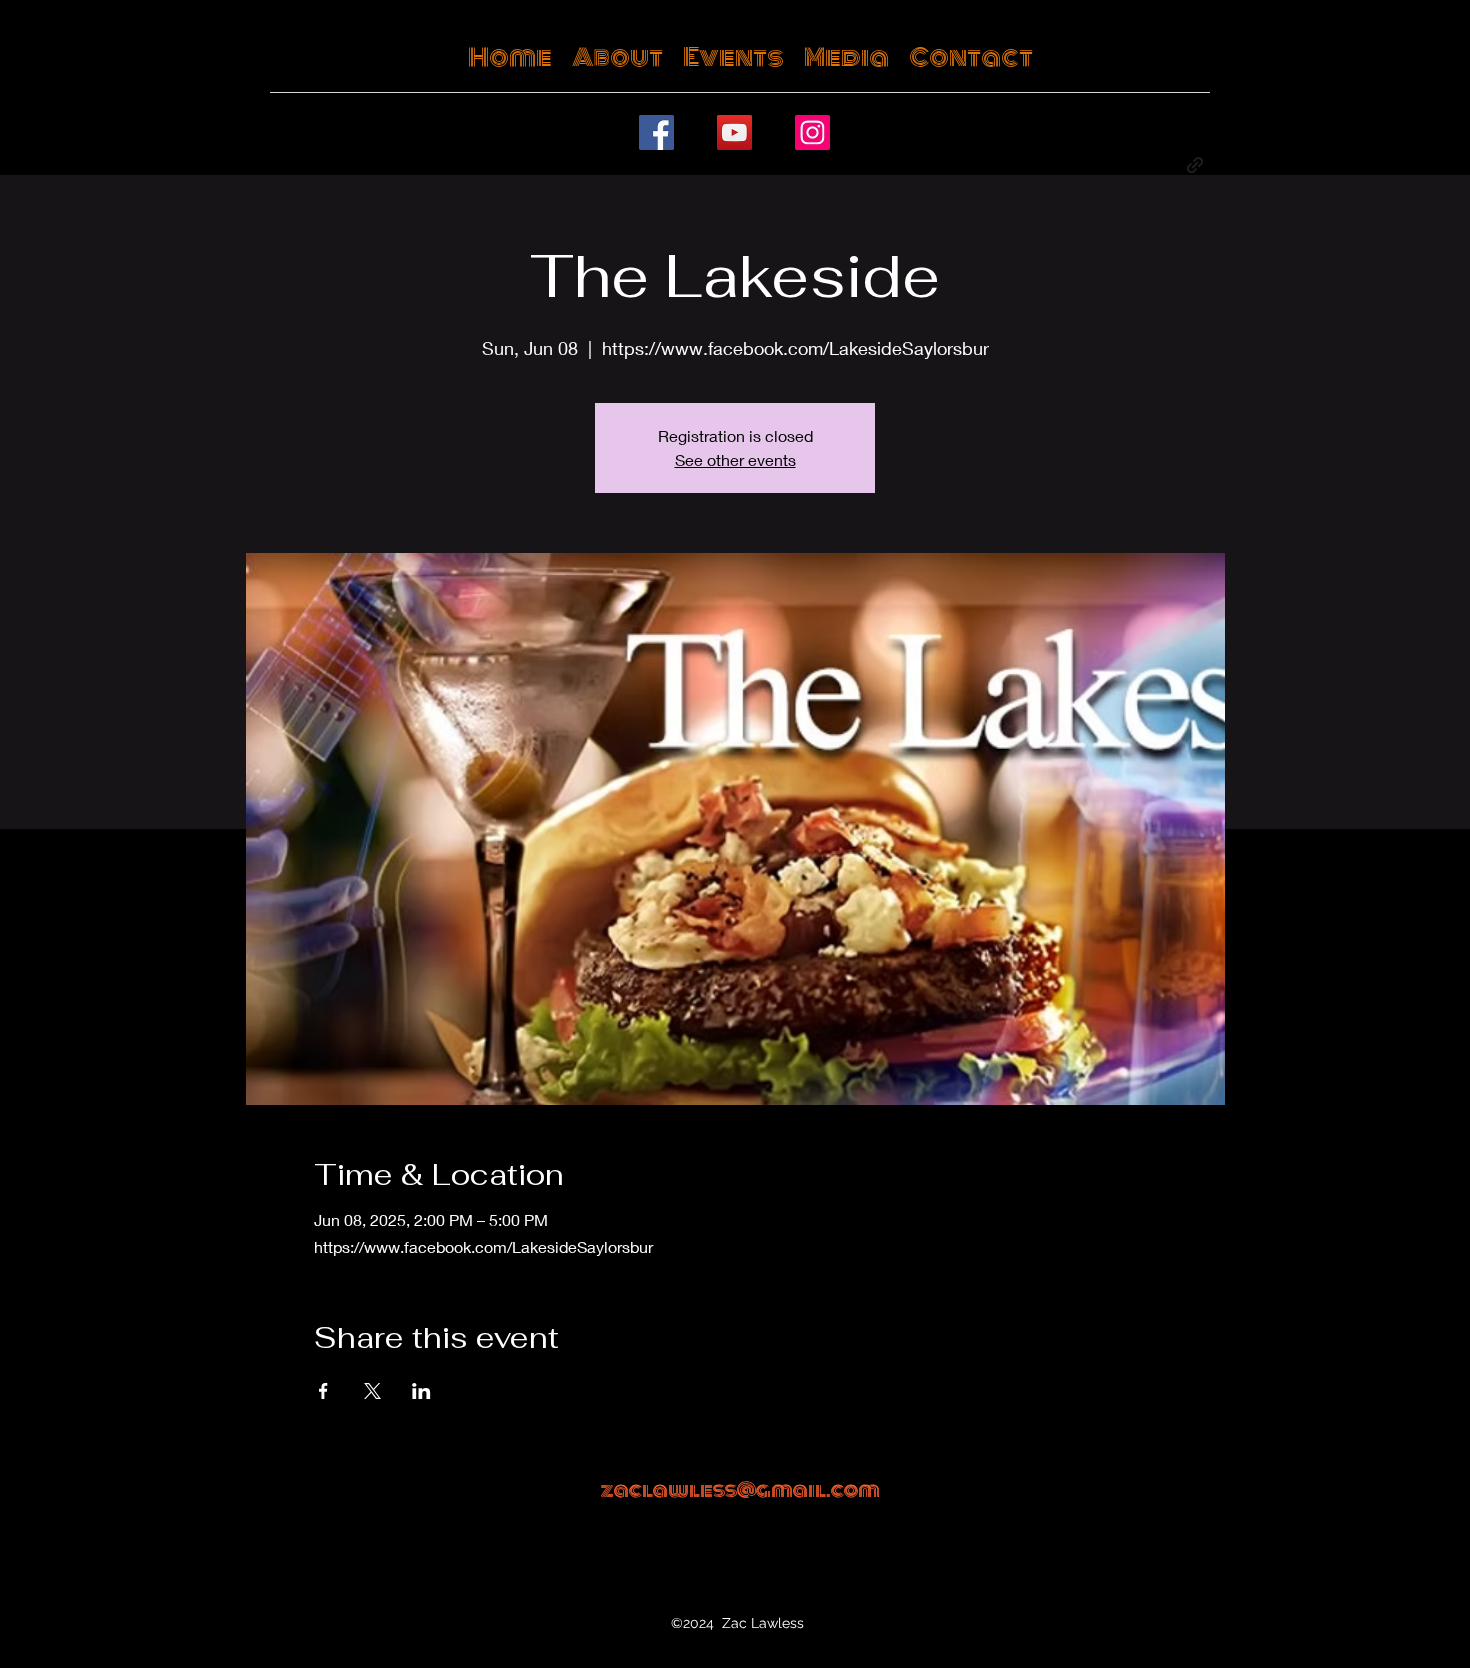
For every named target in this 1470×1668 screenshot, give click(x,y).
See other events (735, 459)
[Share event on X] (372, 1391)
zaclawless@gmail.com (740, 1490)
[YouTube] (734, 132)
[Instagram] (812, 132)
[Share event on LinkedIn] (421, 1391)
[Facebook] (656, 132)
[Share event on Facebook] (323, 1391)
